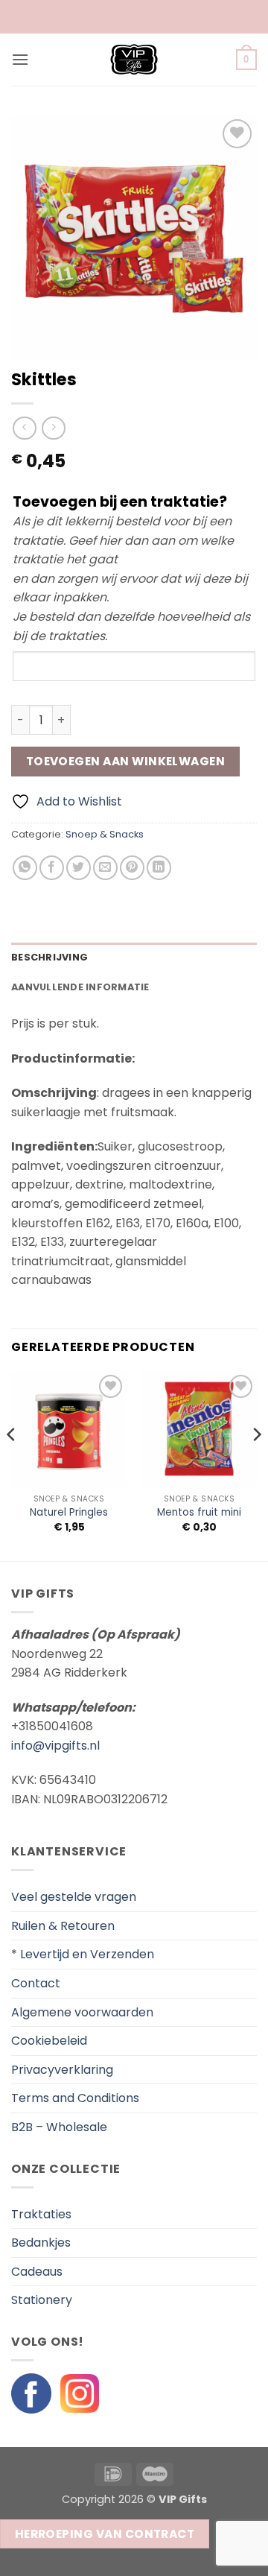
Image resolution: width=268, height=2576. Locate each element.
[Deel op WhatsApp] (25, 868)
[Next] (256, 1465)
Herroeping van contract (105, 2534)
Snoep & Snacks (105, 834)
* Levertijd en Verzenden (83, 1954)
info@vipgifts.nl (55, 1746)
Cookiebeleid (49, 2041)
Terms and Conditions (75, 2098)
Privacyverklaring (62, 2070)
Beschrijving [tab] (50, 957)
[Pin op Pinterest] (132, 868)
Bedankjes (41, 2243)
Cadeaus (37, 2272)
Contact (36, 1983)
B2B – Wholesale (59, 2127)
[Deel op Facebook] (52, 868)
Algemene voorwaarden (82, 2012)
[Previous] (12, 1465)
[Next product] (24, 428)
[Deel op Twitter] (79, 868)
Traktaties (41, 2214)
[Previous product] (53, 428)
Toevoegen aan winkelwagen (126, 761)
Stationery (42, 2300)
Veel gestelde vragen (74, 1897)
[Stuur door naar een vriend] (105, 868)
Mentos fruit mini (199, 1513)
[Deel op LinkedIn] (159, 868)
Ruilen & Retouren (63, 1926)
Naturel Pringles (69, 1513)
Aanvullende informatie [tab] (80, 987)
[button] (20, 59)
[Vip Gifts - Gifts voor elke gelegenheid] (134, 60)
